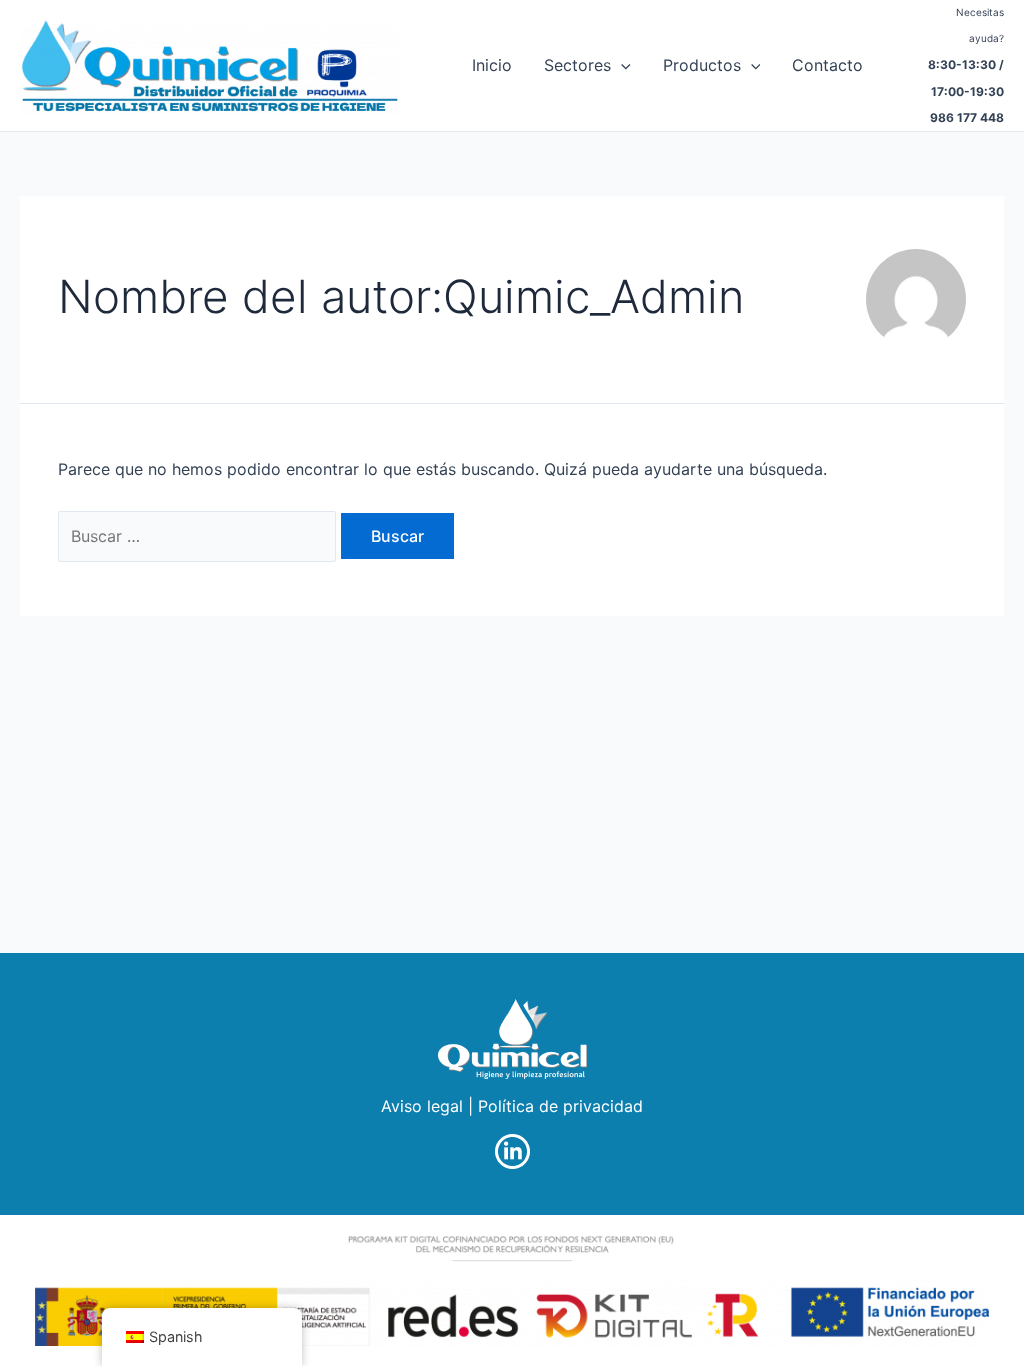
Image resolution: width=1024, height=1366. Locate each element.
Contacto (827, 65)
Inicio (492, 65)
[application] (621, 65)
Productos (702, 65)
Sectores (577, 65)
